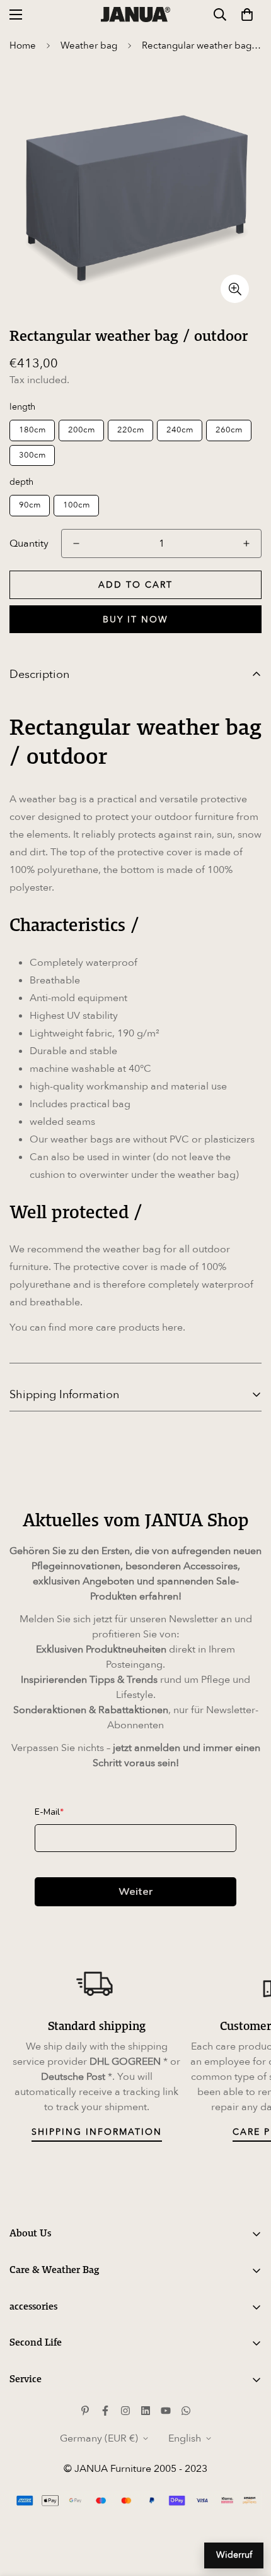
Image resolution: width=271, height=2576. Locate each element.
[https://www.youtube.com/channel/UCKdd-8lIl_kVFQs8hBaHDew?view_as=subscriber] (166, 2411)
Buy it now (135, 620)
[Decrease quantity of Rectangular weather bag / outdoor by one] (76, 543)
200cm (81, 430)
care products (128, 1327)
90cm (30, 505)
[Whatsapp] (186, 2411)
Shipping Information (97, 2132)
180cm (32, 430)
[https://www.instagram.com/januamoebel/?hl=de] (125, 2411)
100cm (76, 505)
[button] (247, 15)
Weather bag (89, 45)
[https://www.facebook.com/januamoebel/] (105, 2411)
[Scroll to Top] (248, 2509)
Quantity (29, 543)
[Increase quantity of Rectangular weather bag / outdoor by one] (246, 543)
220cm (130, 430)
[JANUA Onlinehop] (135, 14)
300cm (32, 455)
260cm (229, 430)
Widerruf (234, 2555)
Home (23, 45)
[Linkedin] (146, 2411)
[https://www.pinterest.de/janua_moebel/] (85, 2411)
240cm (180, 430)
